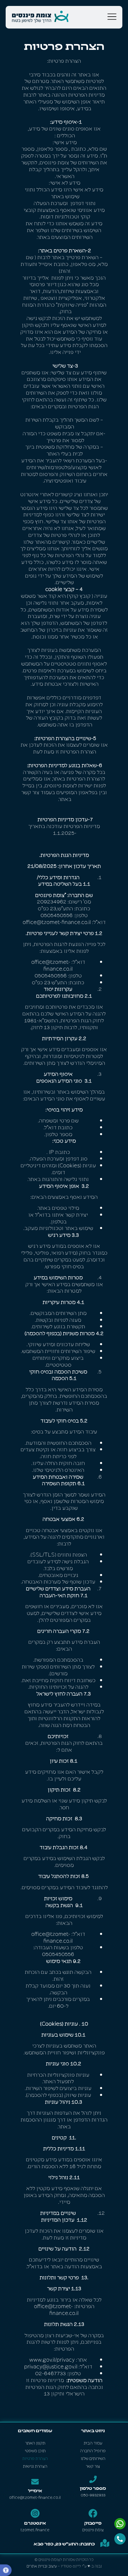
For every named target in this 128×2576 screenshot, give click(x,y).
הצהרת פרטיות (35, 2458)
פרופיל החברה (93, 2450)
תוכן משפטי (35, 2450)
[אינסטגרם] (35, 2513)
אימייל (35, 2490)
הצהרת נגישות (35, 2466)
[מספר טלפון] (93, 2479)
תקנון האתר (35, 2443)
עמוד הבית (93, 2443)
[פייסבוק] (93, 2513)
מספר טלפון (93, 2488)
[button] (6, 2570)
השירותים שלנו (93, 2458)
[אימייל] (35, 2482)
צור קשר (93, 2466)
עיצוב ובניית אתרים (42, 2566)
